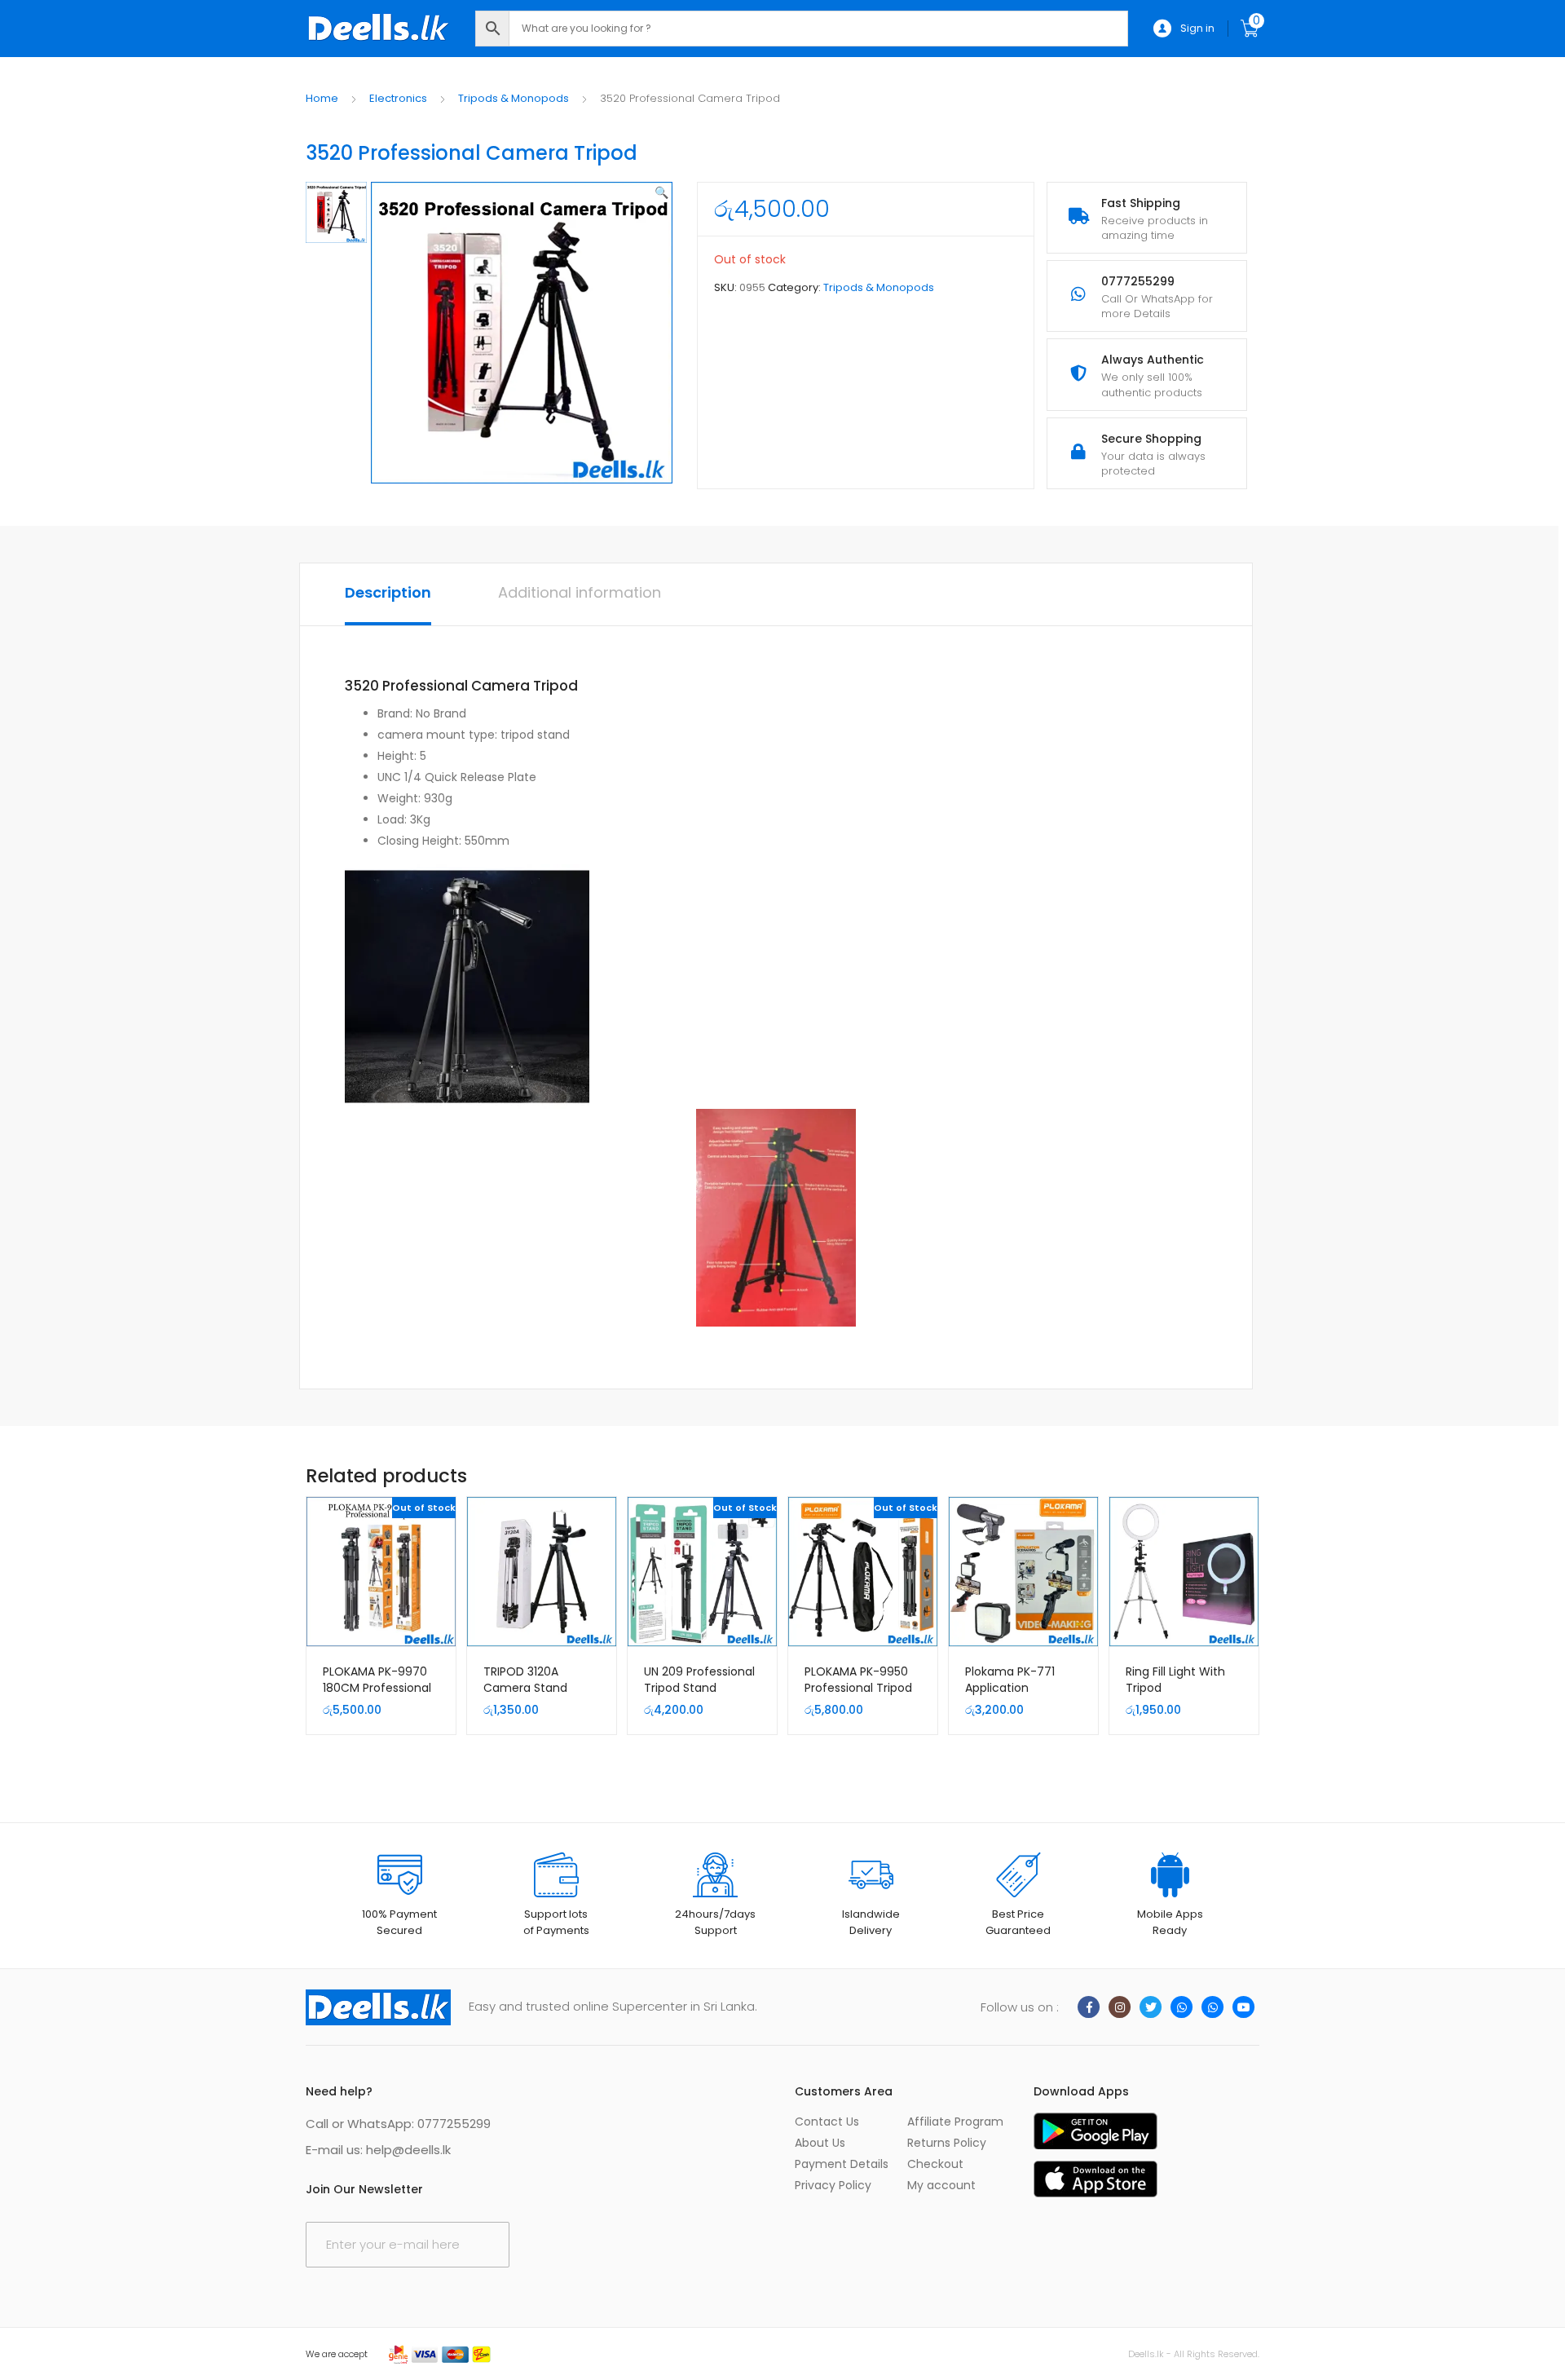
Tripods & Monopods (514, 98)
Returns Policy (947, 2143)
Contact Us (827, 2122)
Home (322, 98)
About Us (820, 2143)
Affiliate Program (955, 2122)
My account (941, 2185)
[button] (661, 192)
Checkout (935, 2164)
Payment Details (842, 2164)
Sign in (1197, 28)
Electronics (398, 98)
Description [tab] (388, 592)
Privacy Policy (833, 2185)
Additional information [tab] (580, 592)
